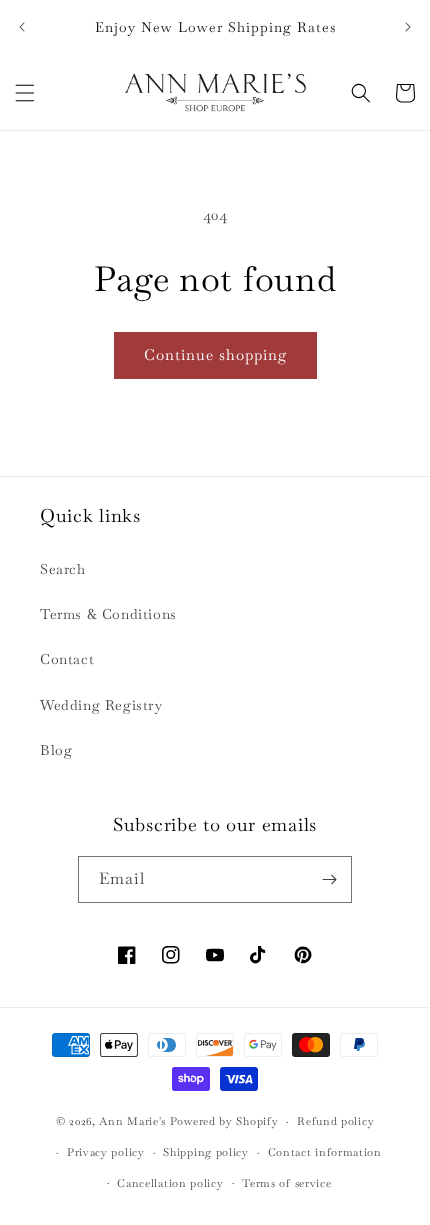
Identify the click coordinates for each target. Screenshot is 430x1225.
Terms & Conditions (108, 614)
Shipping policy (206, 1152)
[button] (25, 93)
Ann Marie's (132, 1121)
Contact (67, 659)
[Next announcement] (408, 27)
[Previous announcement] (22, 27)
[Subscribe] (329, 879)
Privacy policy (106, 1152)
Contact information (325, 1152)
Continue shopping (215, 354)
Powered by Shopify (224, 1121)
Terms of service (286, 1183)
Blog (56, 750)
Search (63, 569)
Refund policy (335, 1121)
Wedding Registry (101, 705)
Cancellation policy (170, 1183)
